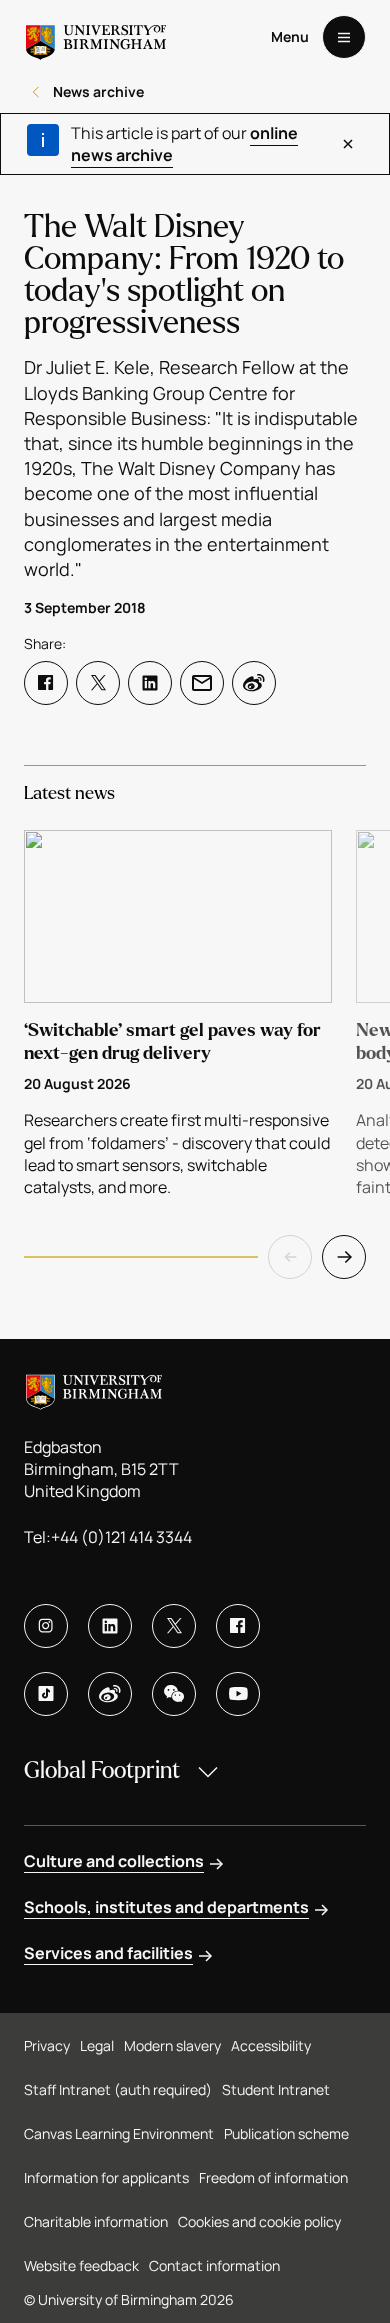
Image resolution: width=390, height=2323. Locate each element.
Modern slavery (172, 2045)
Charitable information (96, 2221)
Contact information (214, 2265)
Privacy (47, 2045)
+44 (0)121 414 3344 (121, 1537)
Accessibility (271, 2045)
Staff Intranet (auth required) (118, 2089)
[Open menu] (344, 37)
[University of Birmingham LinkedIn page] (110, 1626)
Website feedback (81, 2265)
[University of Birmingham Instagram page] (46, 1626)
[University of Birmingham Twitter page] (174, 1626)
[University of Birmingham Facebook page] (238, 1626)
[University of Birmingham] (96, 37)
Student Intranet (276, 2089)
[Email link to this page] (202, 683)
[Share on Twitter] (98, 683)
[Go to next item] (344, 1257)
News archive (98, 91)
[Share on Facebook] (46, 683)
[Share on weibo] (254, 683)
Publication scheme (286, 2133)
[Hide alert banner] (348, 144)
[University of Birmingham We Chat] (174, 1694)
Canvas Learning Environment (119, 2133)
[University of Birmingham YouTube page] (238, 1694)
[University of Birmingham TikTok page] (46, 1694)
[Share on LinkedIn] (150, 683)
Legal (97, 2045)
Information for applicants (106, 2177)
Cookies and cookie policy (259, 2221)
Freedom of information (273, 2177)
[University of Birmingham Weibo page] (110, 1694)
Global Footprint (102, 1770)
